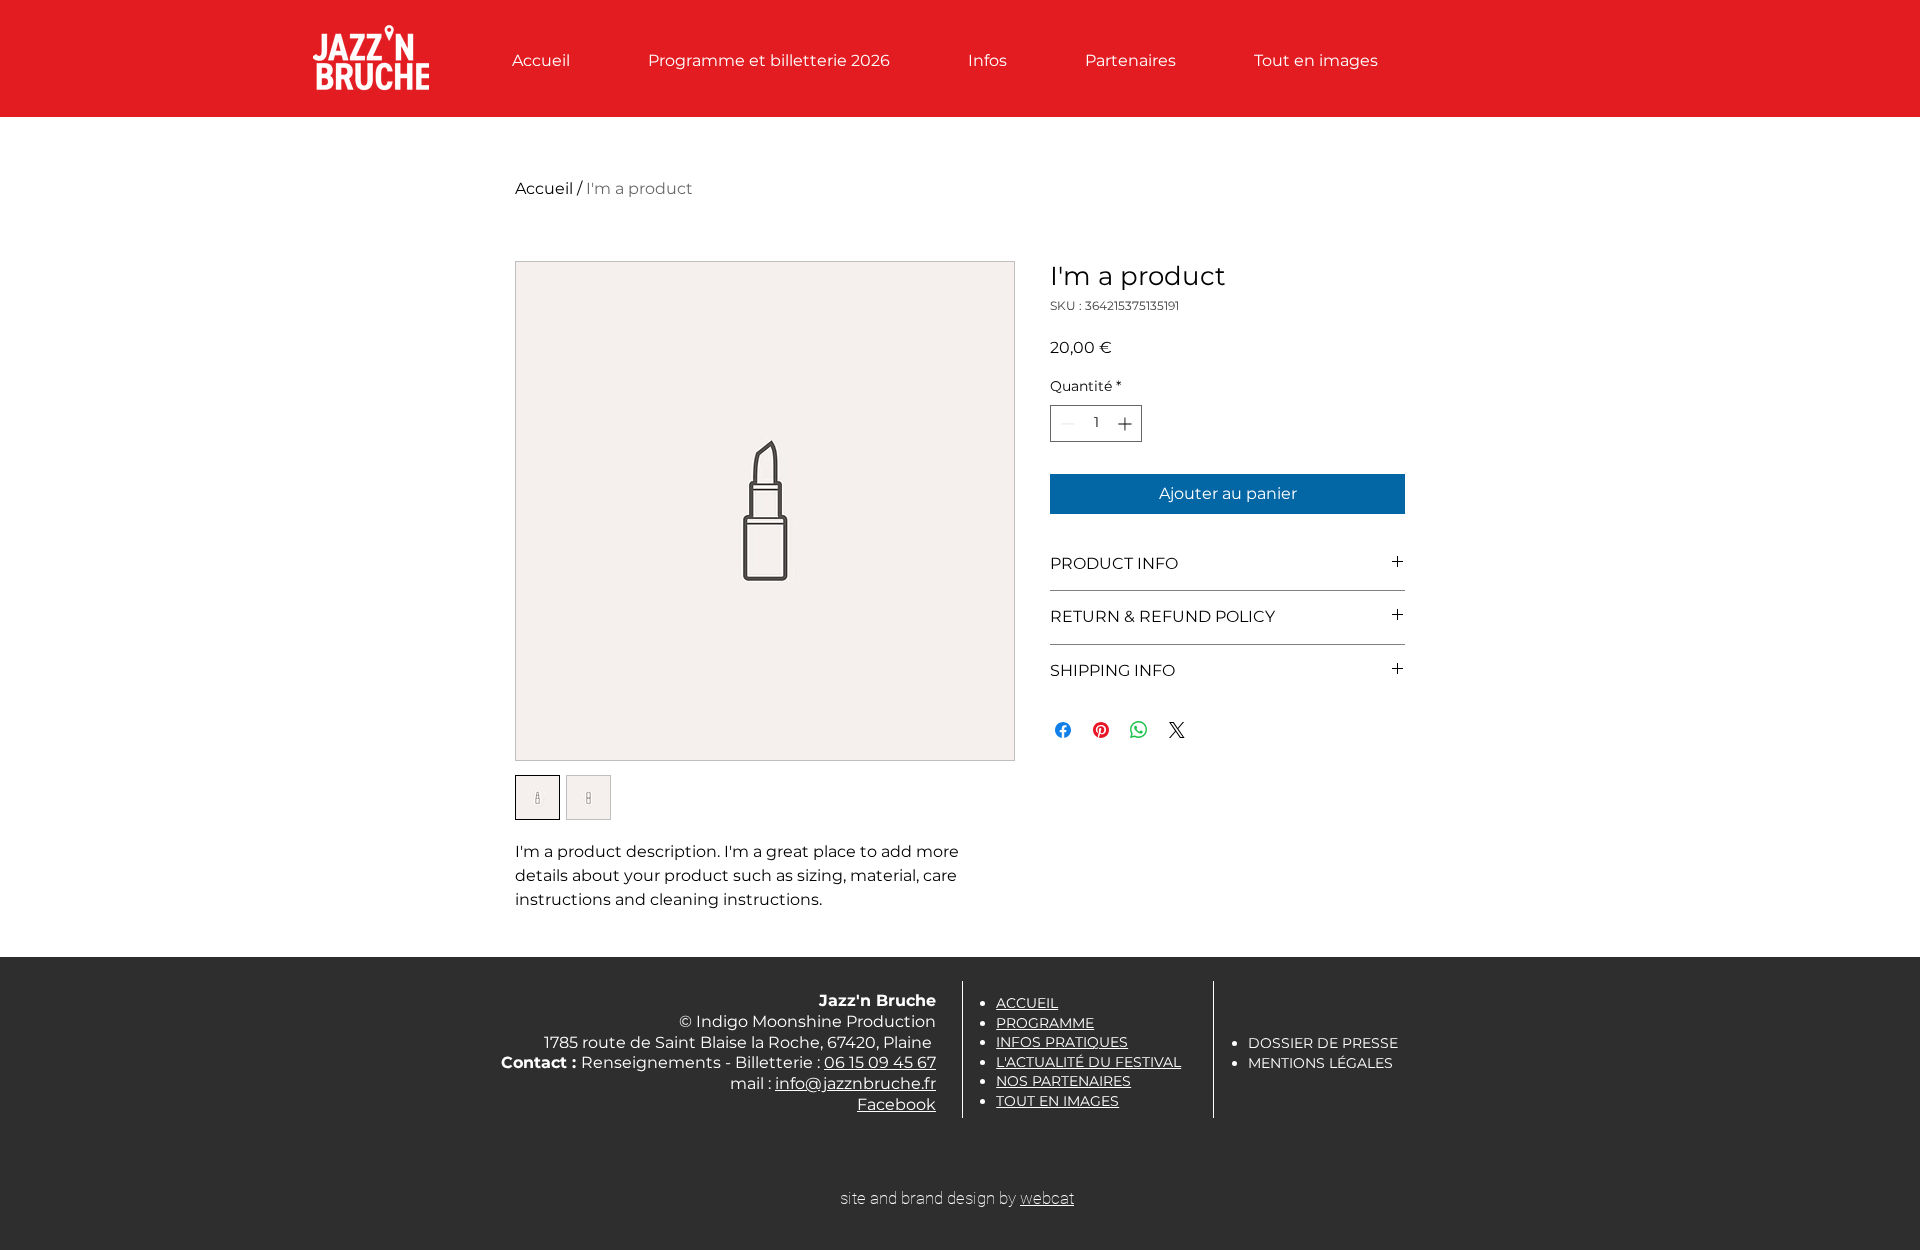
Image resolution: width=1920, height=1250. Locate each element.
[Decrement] (1065, 423)
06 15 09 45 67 (880, 1062)
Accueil (544, 188)
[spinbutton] (1096, 423)
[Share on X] (1177, 730)
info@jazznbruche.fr (855, 1083)
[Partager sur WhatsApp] (1139, 730)
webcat (1047, 1198)
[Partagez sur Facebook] (1063, 730)
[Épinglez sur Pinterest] (1101, 730)
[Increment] (1126, 423)
